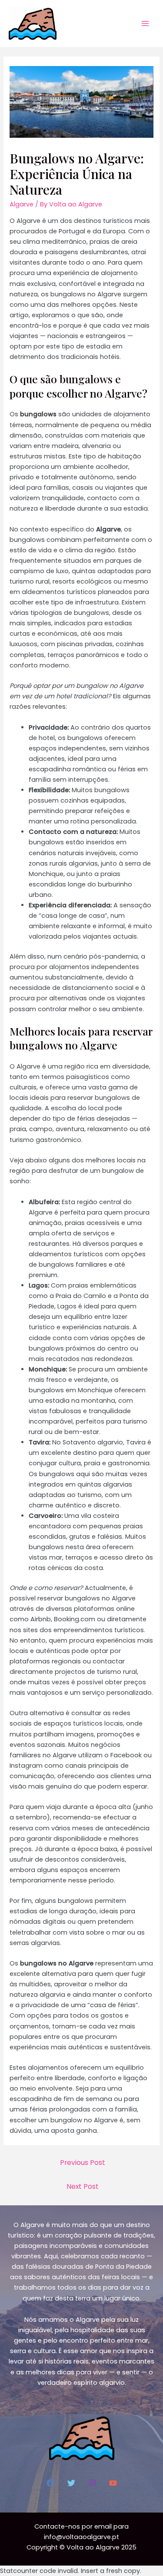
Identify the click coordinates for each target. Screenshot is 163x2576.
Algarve (22, 204)
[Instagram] (92, 2483)
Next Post (83, 2186)
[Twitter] (71, 2483)
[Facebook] (50, 2483)
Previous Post (83, 2163)
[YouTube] (113, 2483)
